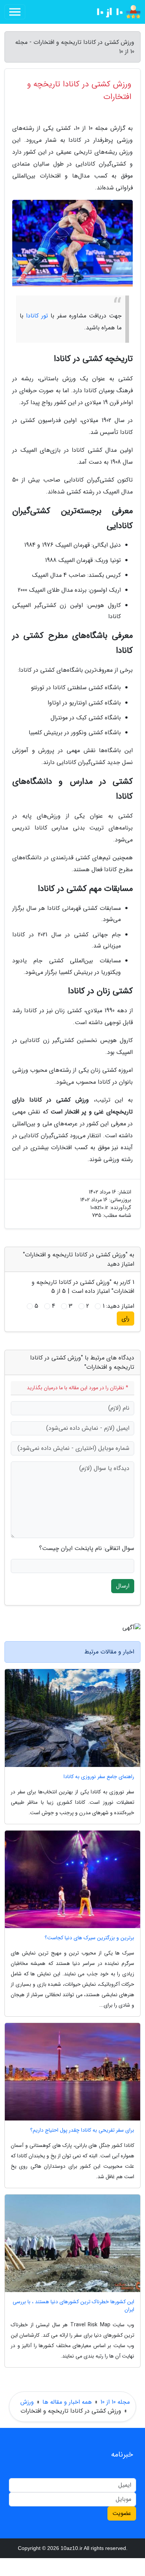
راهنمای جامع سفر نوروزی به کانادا (99, 1777)
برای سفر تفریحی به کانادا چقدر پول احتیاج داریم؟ (82, 2130)
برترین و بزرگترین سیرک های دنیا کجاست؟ (89, 1938)
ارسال (123, 1586)
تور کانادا (37, 316)
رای (125, 1318)
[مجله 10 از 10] (113, 12)
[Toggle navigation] (15, 12)
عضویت (122, 2513)
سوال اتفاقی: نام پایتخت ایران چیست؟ (87, 1549)
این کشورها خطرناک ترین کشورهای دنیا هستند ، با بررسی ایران (73, 2306)
